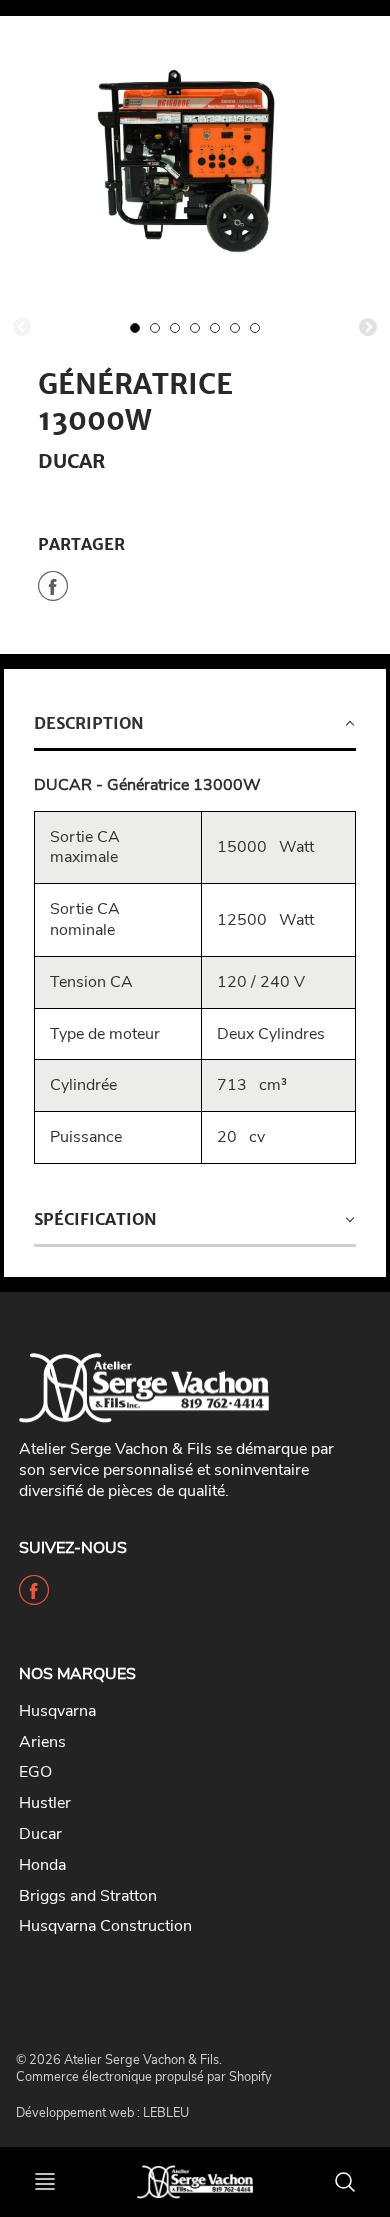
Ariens (42, 1742)
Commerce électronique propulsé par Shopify (144, 2077)
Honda (42, 1865)
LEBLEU (166, 2113)
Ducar (71, 461)
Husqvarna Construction (105, 1926)
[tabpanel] (135, 328)
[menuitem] (180, 1711)
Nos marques (77, 1674)
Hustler (45, 1803)
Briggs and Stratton (88, 1896)
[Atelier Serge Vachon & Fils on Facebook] (34, 1598)
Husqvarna (57, 1711)
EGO (35, 1772)
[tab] (195, 725)
